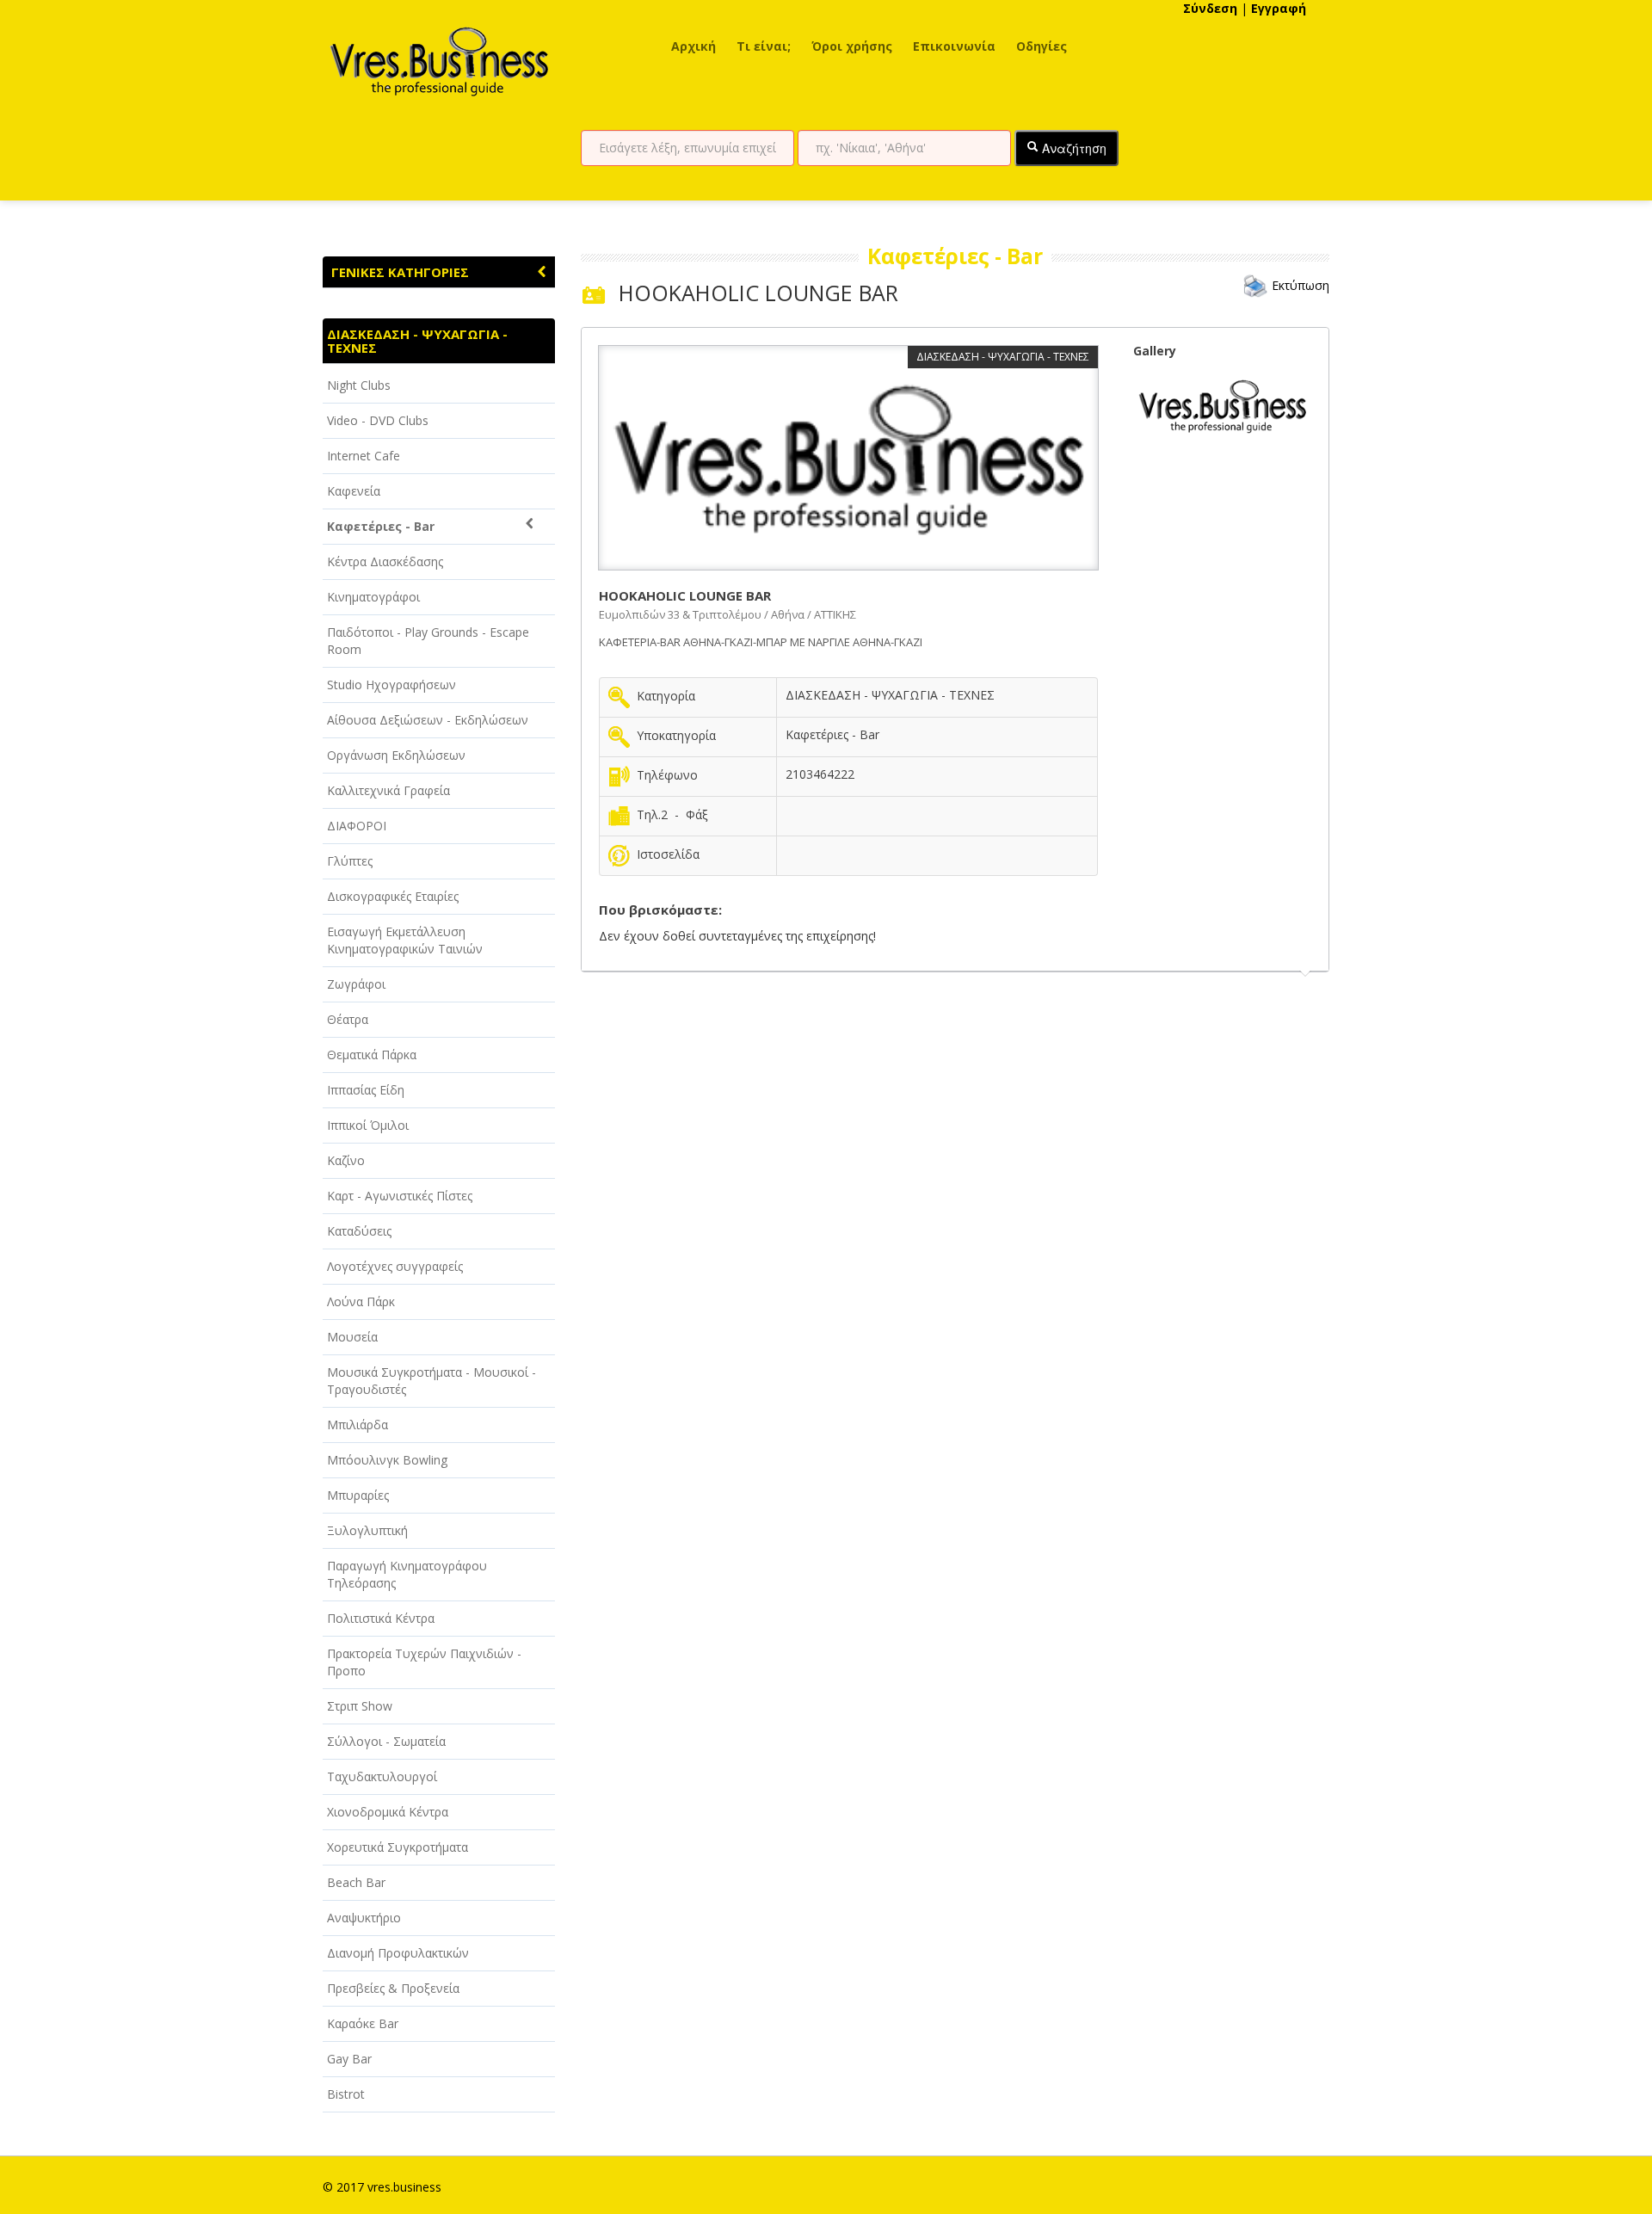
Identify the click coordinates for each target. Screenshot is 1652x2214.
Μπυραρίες (358, 1495)
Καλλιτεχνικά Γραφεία (388, 790)
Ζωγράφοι (356, 984)
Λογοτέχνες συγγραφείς (395, 1266)
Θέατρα (348, 1019)
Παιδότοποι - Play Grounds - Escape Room (428, 641)
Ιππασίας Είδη (366, 1090)
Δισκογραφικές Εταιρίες (393, 896)
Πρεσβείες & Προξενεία (393, 1988)
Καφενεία (354, 491)
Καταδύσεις (359, 1231)
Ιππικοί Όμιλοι (368, 1125)
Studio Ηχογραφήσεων (391, 685)
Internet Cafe (364, 456)
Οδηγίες (1042, 46)
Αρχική (693, 46)
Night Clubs (359, 385)
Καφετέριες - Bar (381, 526)
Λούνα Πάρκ (361, 1301)
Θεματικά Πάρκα (372, 1055)
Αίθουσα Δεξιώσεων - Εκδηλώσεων (428, 720)
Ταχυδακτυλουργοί (382, 1776)
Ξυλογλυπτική (367, 1530)
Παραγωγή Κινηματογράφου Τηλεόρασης (407, 1574)
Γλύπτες (350, 861)
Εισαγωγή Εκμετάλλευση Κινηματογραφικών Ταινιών (405, 940)
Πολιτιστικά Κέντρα (381, 1618)
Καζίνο (346, 1160)
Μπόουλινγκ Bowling (387, 1460)
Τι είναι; (764, 46)
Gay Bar (349, 2059)
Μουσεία (352, 1337)
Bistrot (346, 2094)
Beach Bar (356, 1882)
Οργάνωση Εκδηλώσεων (396, 755)
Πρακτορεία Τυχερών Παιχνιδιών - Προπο (424, 1662)
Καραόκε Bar (363, 2023)
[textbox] (687, 148)
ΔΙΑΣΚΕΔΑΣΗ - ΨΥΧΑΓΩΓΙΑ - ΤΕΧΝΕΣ (417, 341)
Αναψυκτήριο (364, 1918)
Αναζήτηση (1073, 148)
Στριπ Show (360, 1706)
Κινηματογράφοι (373, 597)
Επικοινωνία (954, 46)
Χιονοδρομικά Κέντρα (388, 1812)
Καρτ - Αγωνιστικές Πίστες (400, 1196)
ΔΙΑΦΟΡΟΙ (357, 826)
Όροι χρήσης (852, 46)
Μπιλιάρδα (358, 1425)
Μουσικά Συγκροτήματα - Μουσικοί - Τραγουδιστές (431, 1381)
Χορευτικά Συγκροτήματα (398, 1847)
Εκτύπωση (1301, 285)
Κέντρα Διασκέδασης (385, 561)
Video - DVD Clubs (378, 420)
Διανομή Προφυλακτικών (398, 1953)
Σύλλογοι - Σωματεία (386, 1741)
